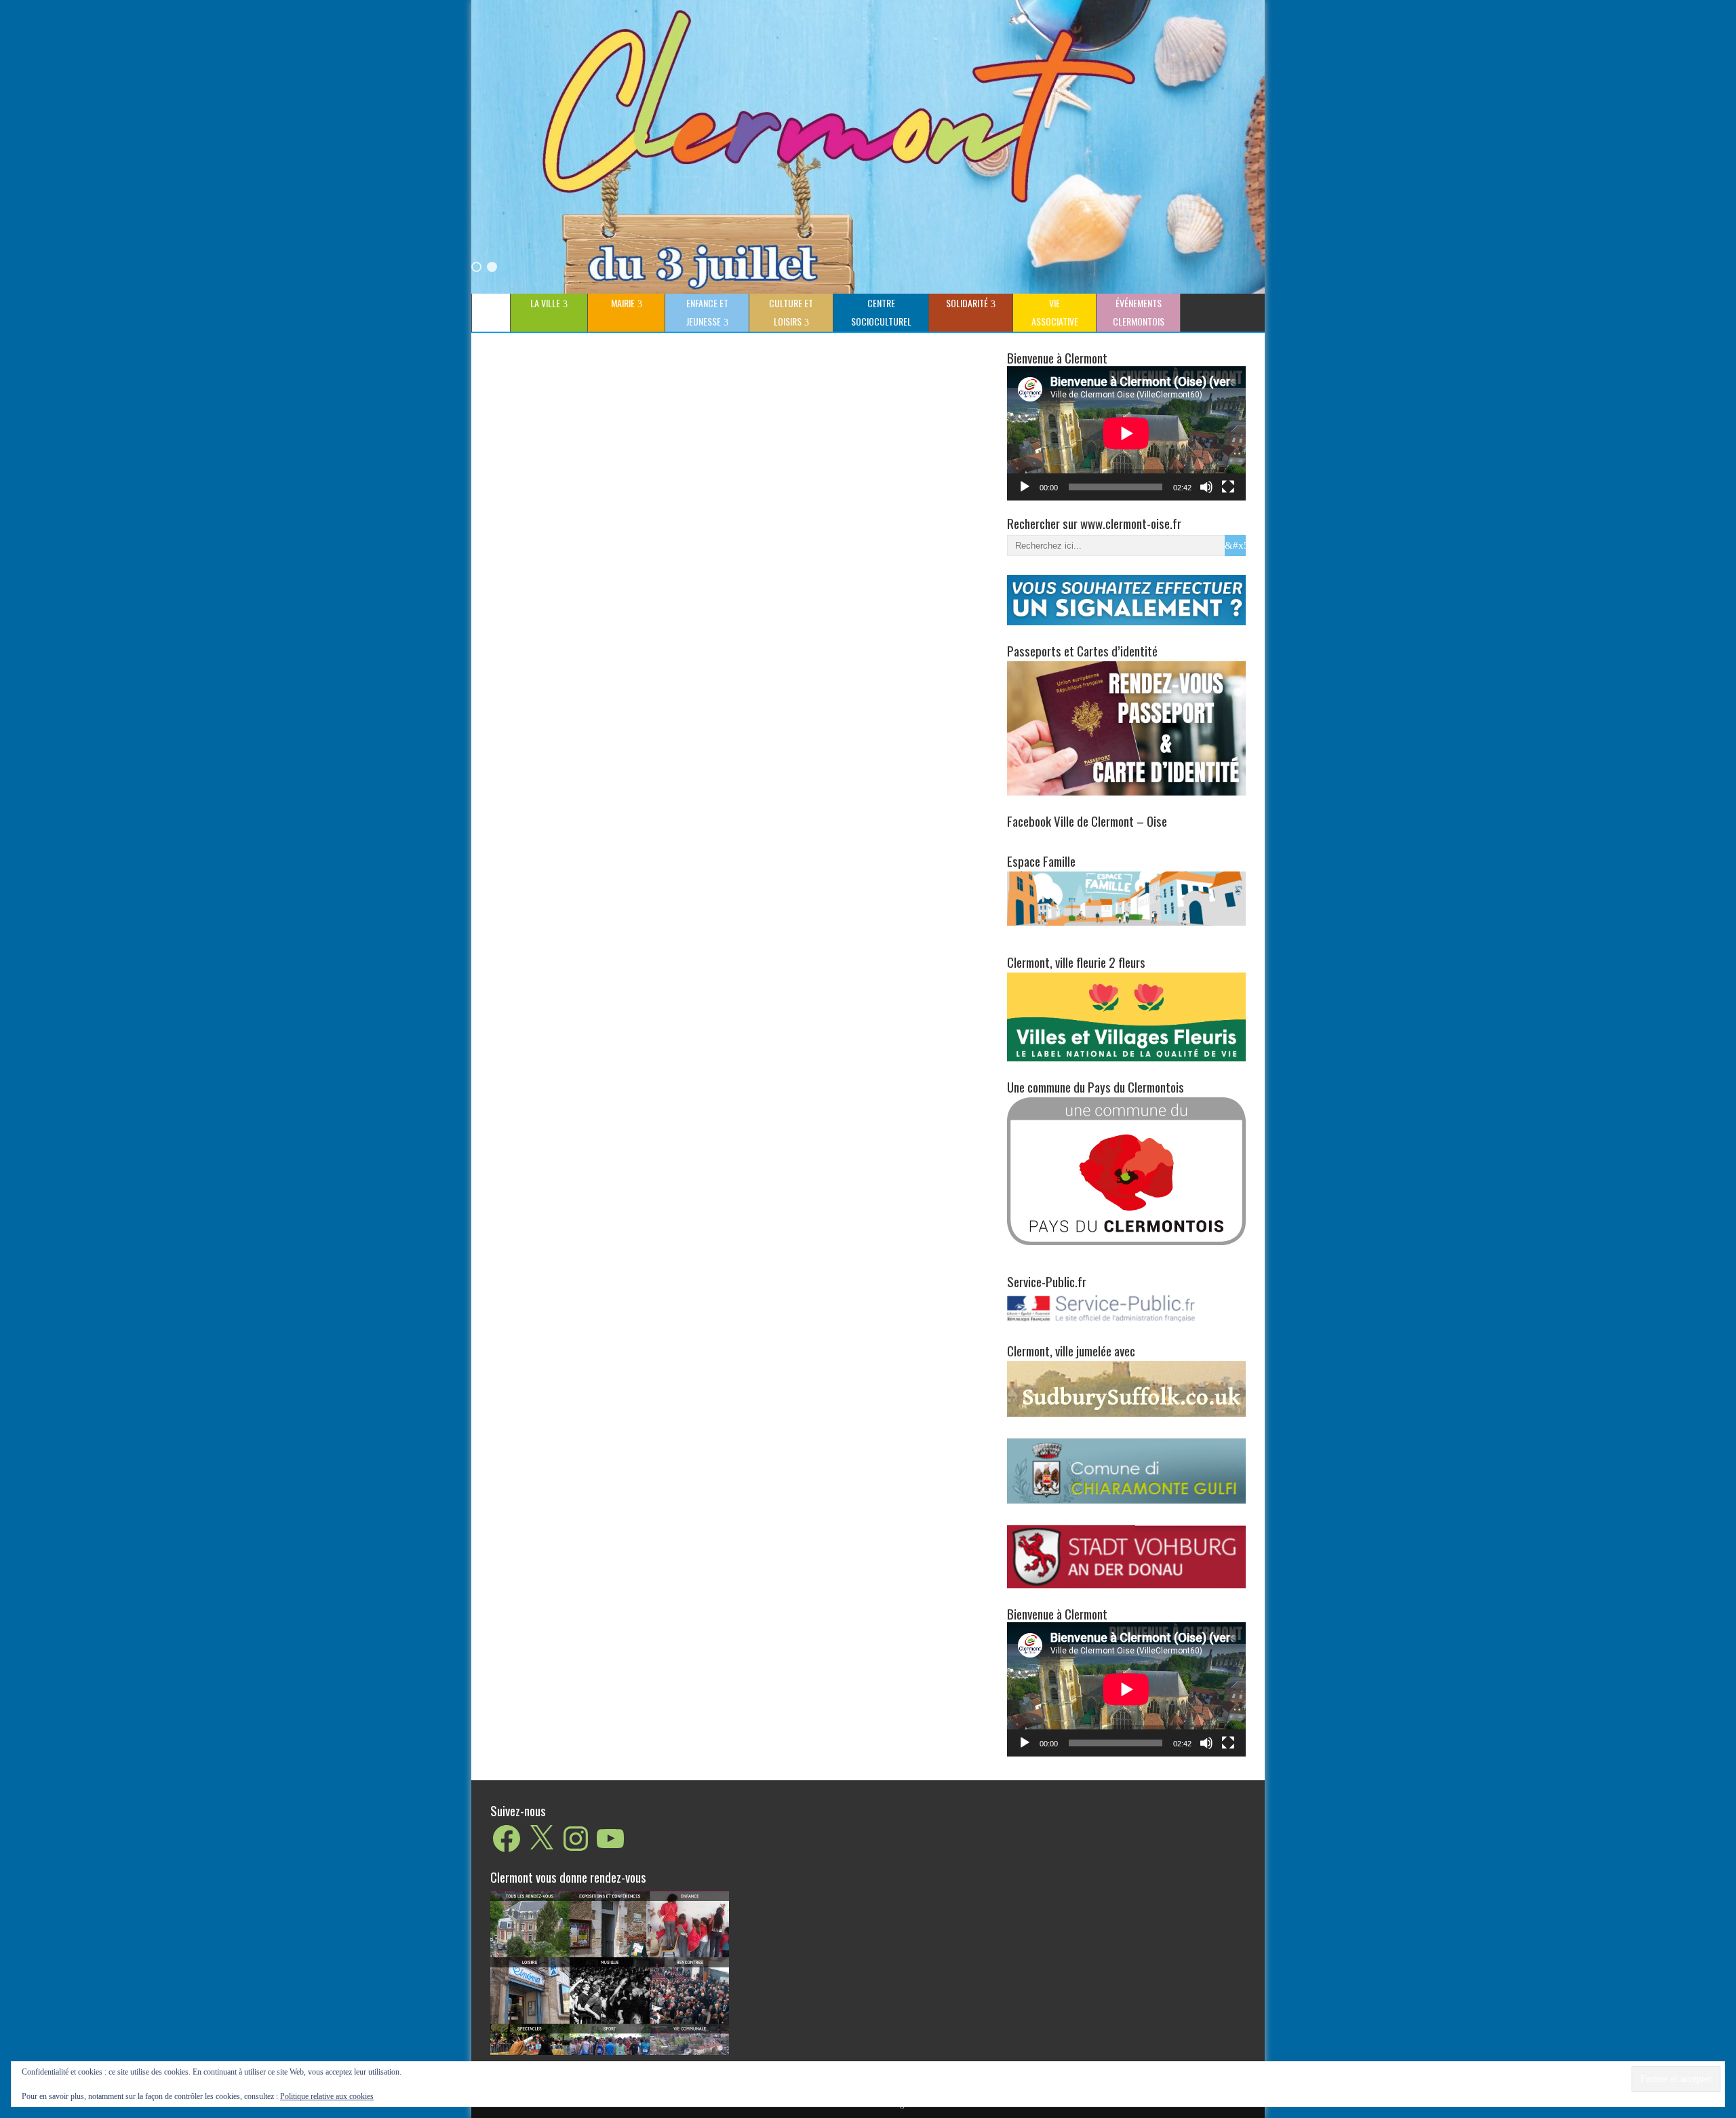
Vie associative (1055, 312)
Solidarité (967, 303)
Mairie (623, 303)
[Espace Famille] (1126, 898)
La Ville (545, 303)
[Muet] (1206, 487)
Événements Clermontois (1139, 312)
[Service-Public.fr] (1126, 1322)
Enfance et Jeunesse (707, 312)
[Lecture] (1025, 487)
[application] (1126, 433)
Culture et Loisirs (791, 312)
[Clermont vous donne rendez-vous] (610, 1972)
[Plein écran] (1228, 487)
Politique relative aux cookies (327, 2096)
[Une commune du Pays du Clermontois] (1126, 1170)
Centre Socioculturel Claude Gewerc (879, 314)
